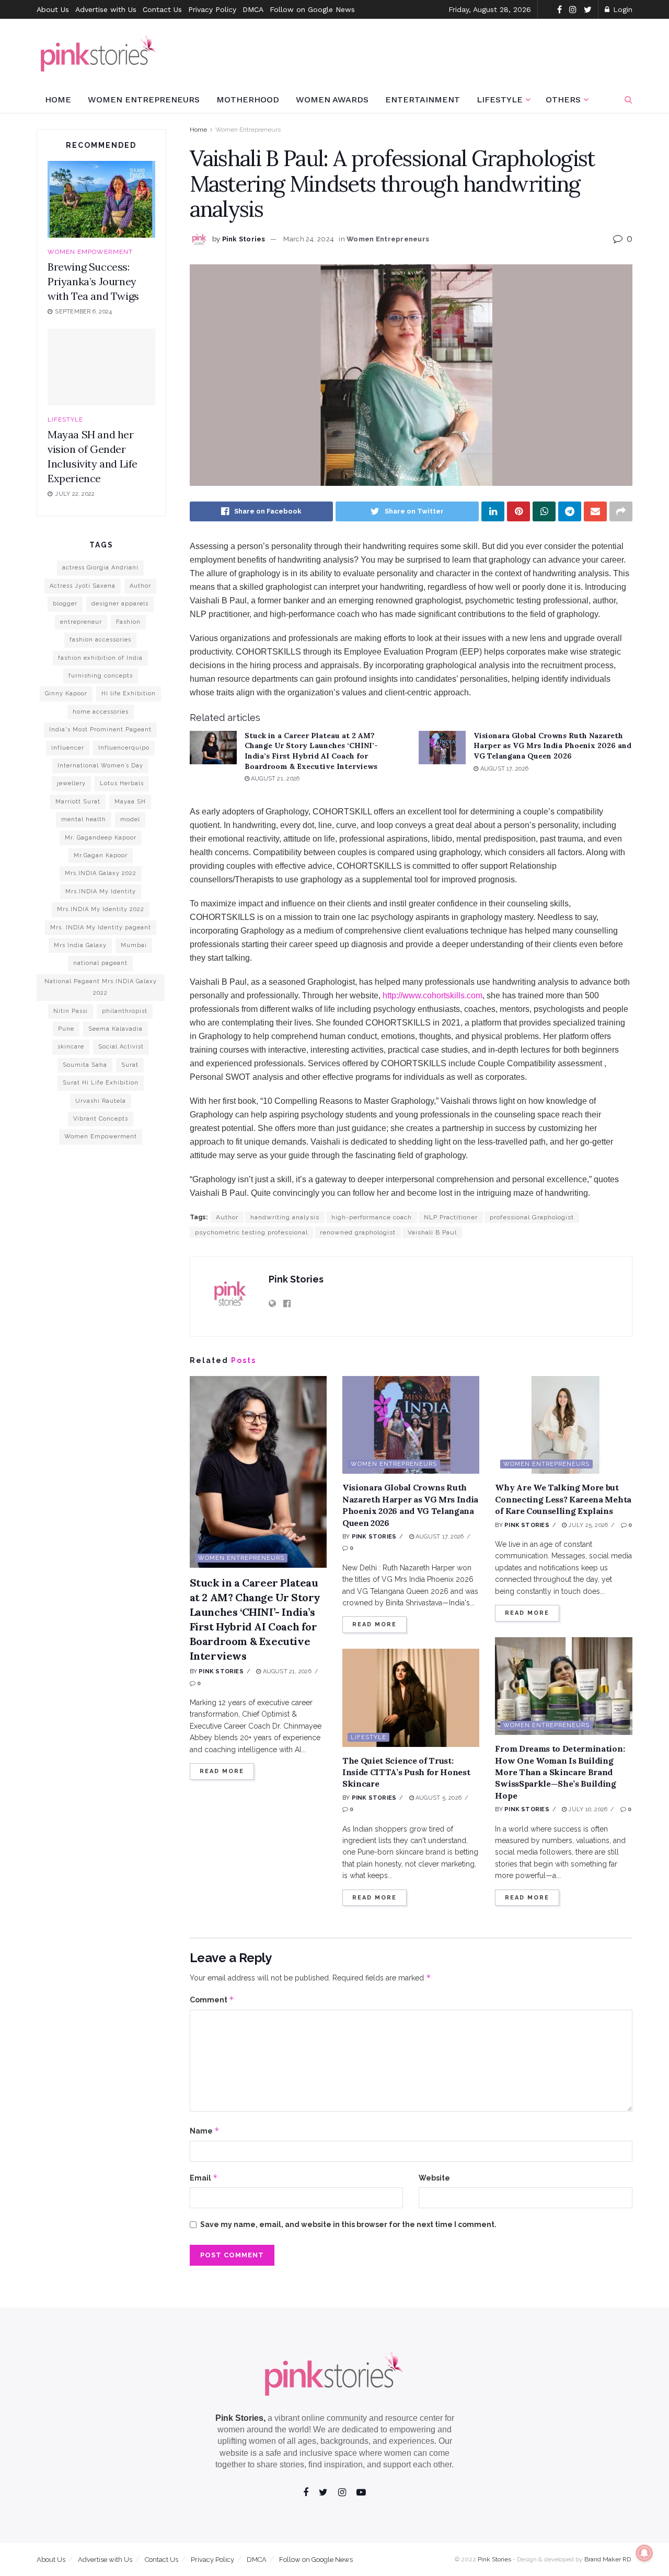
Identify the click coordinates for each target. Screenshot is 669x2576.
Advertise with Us (106, 9)
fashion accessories (100, 640)
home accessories (101, 712)
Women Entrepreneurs (144, 100)
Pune (66, 1029)
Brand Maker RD (608, 2559)
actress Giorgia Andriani (100, 568)
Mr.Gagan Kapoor (101, 855)
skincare (71, 1047)
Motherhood (248, 100)
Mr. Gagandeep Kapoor (101, 838)
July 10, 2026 (587, 1809)
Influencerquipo (124, 748)
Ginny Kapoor (66, 693)
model (130, 819)
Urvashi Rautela (101, 1101)
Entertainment (423, 100)
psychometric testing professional (251, 1232)
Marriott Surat (78, 802)
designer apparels (120, 604)
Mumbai (134, 945)
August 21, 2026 (275, 779)
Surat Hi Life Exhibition (101, 1083)
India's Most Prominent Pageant (100, 730)
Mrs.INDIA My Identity (101, 891)
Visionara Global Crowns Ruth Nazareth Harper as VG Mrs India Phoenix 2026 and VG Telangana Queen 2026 (552, 746)
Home (58, 100)
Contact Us (162, 9)
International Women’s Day (100, 766)
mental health (84, 819)
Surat (130, 1065)
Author (227, 1217)
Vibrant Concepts (101, 1119)
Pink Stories (244, 239)
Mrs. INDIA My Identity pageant (101, 928)
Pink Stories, (240, 2418)
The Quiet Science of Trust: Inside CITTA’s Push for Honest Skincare (406, 1772)
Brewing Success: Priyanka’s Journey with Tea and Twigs (93, 281)
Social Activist (121, 1047)
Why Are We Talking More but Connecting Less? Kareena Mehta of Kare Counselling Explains (563, 1499)
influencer (68, 748)
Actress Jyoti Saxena (83, 586)
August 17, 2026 (503, 769)
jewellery (71, 783)
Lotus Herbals (122, 783)
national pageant (100, 963)
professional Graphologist (532, 1217)
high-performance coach (372, 1217)
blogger (65, 604)
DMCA (253, 9)
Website (434, 2178)
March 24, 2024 (309, 239)
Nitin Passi (71, 1011)
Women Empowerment (90, 252)
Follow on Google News (312, 9)
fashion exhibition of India (100, 658)
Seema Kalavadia (116, 1029)
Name (205, 2131)
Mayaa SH (130, 802)
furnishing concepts (101, 676)
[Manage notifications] (644, 2553)
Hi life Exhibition (129, 693)
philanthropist (125, 1011)
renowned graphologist (358, 1232)
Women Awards (332, 100)
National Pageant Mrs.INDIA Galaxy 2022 (101, 987)
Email (204, 2178)
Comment (212, 2000)
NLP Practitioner (451, 1217)
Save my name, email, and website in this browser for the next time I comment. (348, 2224)
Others (563, 100)
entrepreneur (81, 622)
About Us (53, 9)
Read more (222, 1771)
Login (621, 9)
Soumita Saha (85, 1065)
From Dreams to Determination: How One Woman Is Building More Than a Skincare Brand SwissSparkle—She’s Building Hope (560, 1772)
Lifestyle (500, 100)
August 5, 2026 (438, 1798)
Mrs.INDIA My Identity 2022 (101, 909)
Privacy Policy (212, 9)
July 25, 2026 (587, 1525)
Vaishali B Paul (432, 1232)
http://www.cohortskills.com (432, 995)
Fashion (128, 622)
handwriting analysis (285, 1217)
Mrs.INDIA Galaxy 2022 (101, 873)
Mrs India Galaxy (80, 945)
